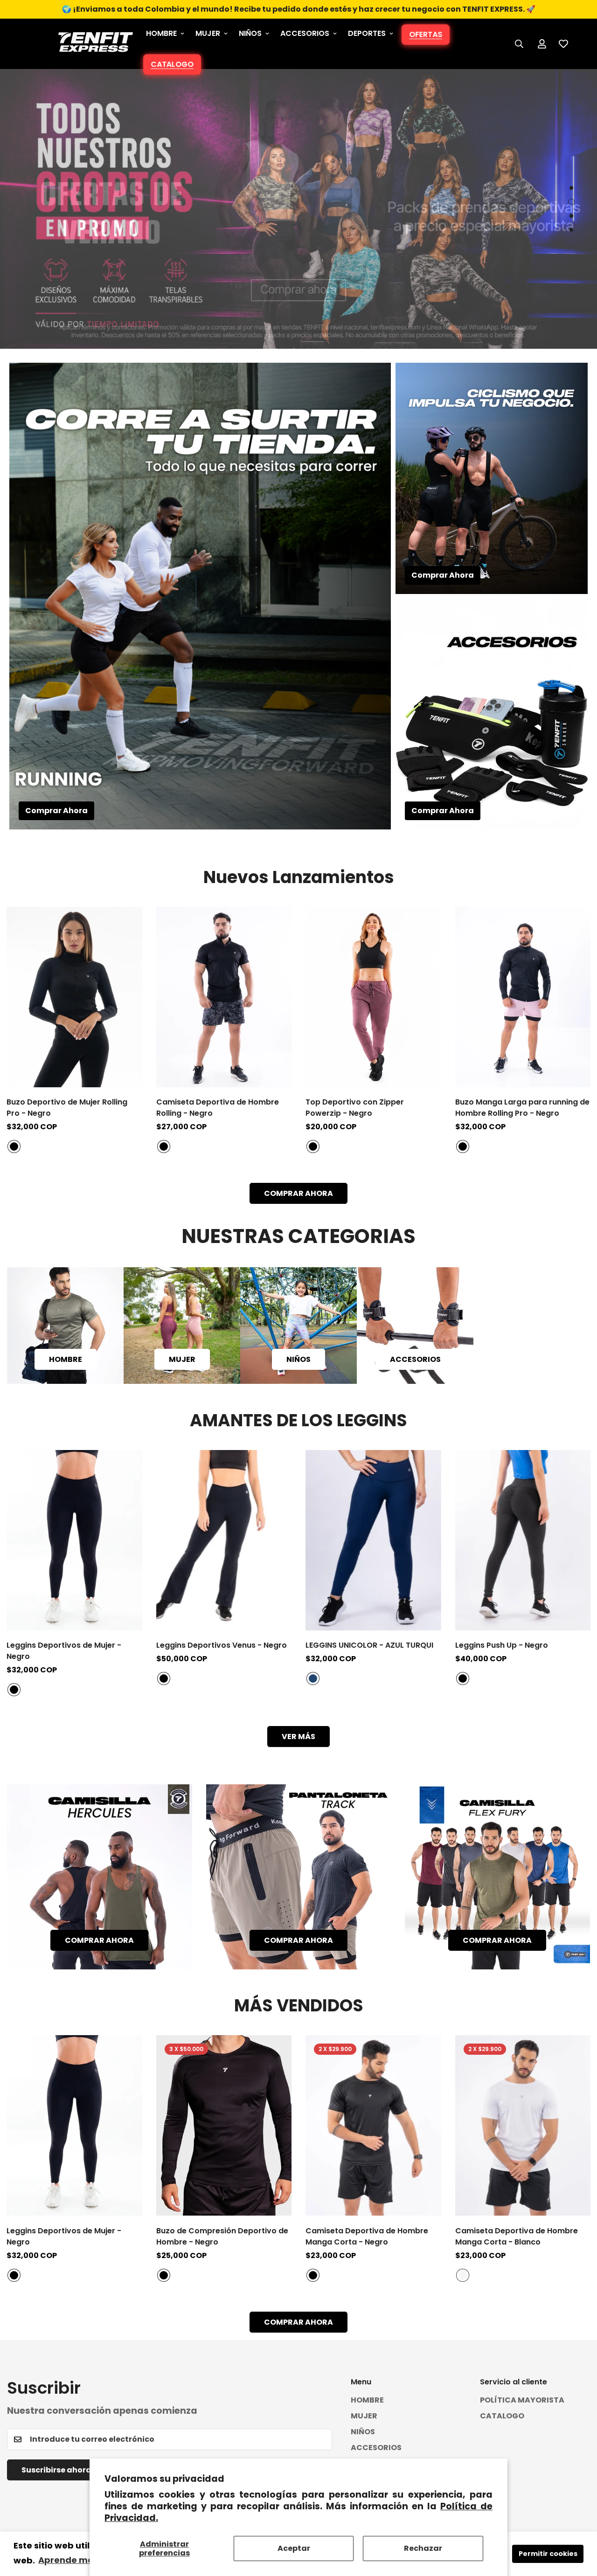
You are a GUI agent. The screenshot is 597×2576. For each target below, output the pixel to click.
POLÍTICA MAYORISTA (522, 2400)
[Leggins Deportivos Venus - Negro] (224, 1540)
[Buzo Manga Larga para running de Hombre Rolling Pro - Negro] (523, 997)
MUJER (208, 33)
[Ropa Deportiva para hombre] (65, 1326)
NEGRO (14, 1146)
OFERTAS (426, 34)
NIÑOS (250, 33)
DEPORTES (367, 33)
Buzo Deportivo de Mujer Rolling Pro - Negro (67, 1108)
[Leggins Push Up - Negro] (523, 1540)
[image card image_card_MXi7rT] (299, 1877)
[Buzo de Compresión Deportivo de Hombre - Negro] (224, 2125)
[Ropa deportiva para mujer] (182, 1326)
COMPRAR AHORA (298, 1193)
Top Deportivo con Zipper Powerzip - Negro (355, 1108)
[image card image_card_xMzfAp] (100, 1877)
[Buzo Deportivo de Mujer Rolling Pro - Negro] (74, 997)
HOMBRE (161, 33)
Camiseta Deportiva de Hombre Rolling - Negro (218, 1108)
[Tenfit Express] (96, 44)
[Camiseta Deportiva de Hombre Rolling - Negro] (224, 997)
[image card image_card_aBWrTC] (497, 1877)
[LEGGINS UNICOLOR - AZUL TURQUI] (373, 1540)
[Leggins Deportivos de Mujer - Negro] (74, 1540)
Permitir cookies (548, 2554)
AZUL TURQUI (313, 1678)
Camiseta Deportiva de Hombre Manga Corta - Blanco (517, 2236)
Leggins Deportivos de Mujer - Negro (64, 1651)
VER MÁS (298, 1737)
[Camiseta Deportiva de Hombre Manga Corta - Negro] (373, 2125)
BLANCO (463, 2275)
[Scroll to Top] (579, 2525)
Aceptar (294, 2548)
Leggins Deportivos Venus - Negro (222, 1645)
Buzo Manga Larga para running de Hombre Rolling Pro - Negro (522, 1108)
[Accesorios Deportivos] (415, 1326)
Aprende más (68, 2560)
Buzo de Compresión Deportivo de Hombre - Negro (222, 2236)
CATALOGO (172, 64)
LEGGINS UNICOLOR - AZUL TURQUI (369, 1645)
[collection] (298, 1326)
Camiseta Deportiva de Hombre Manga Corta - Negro (367, 2236)
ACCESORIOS (305, 33)
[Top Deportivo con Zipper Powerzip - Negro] (373, 997)
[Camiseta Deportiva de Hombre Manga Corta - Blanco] (523, 2125)
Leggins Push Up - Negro (502, 1645)
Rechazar (423, 2548)
